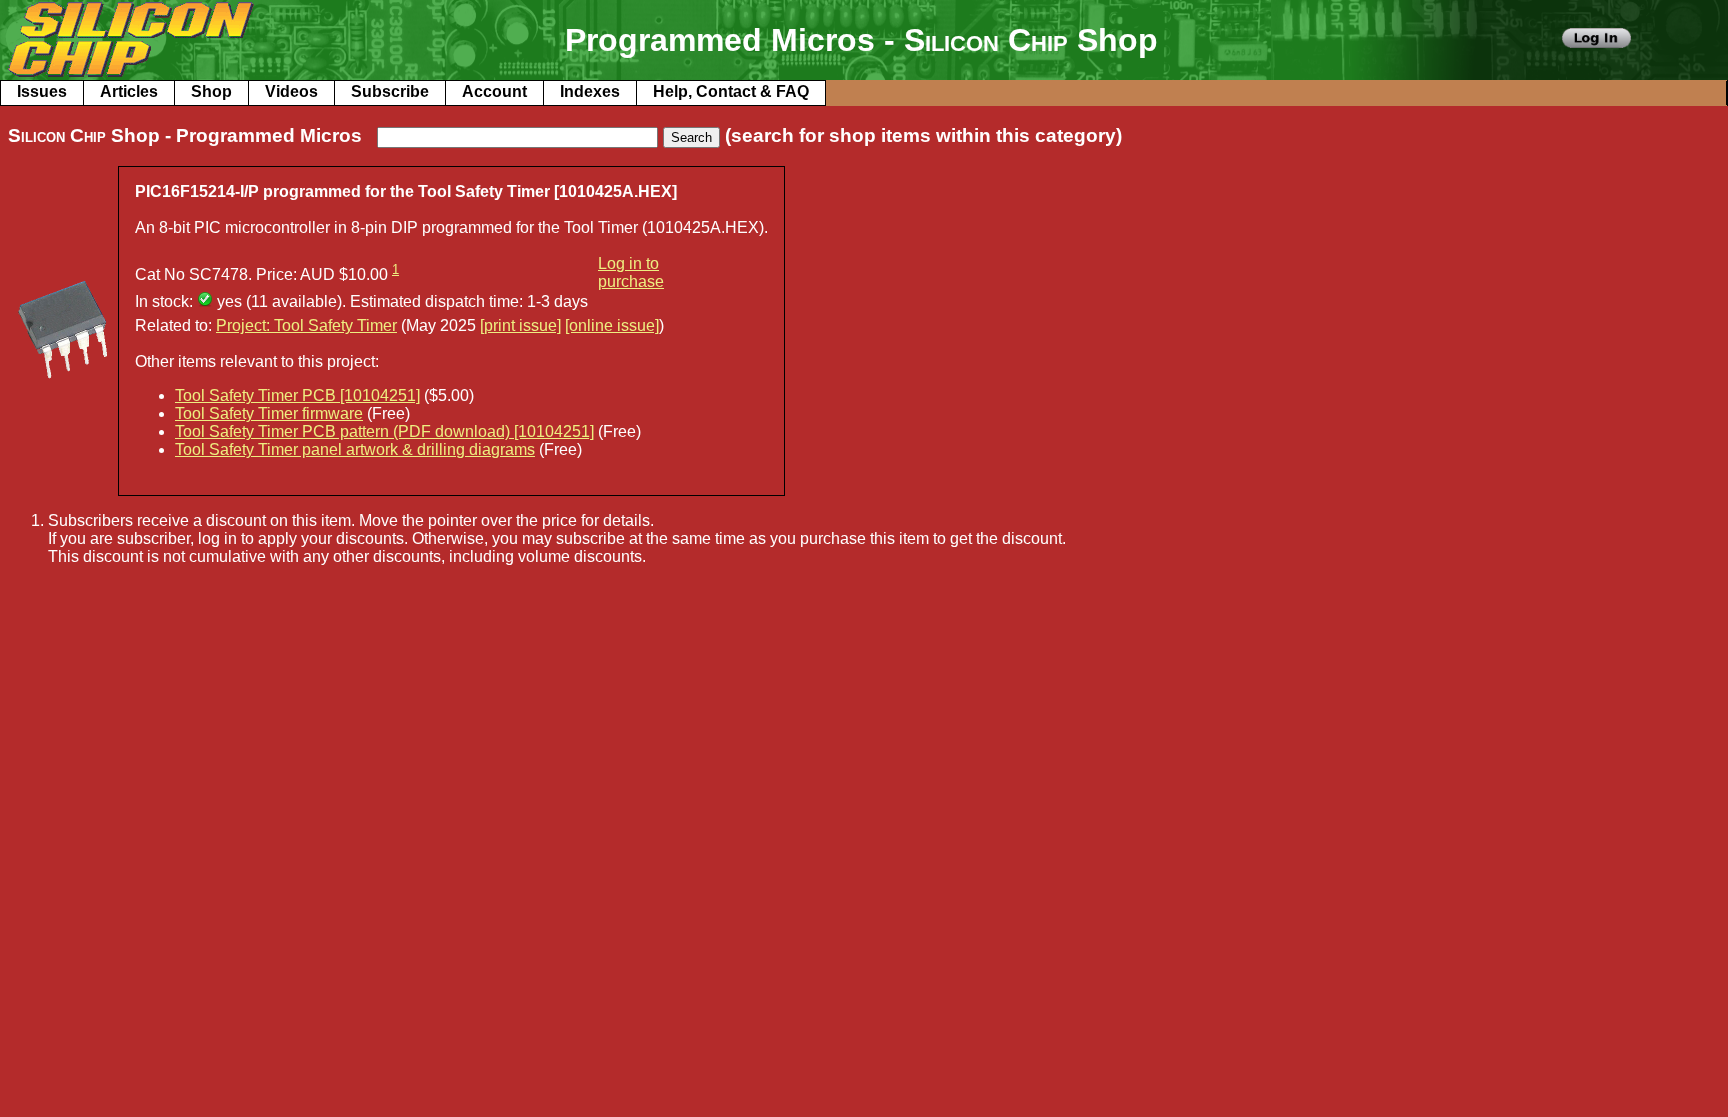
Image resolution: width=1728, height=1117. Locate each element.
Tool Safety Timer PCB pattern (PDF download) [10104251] (384, 431)
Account (494, 91)
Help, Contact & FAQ (731, 91)
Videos (291, 91)
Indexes (590, 91)
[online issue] (612, 325)
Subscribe (390, 91)
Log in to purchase (631, 272)
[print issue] (520, 325)
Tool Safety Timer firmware (269, 413)
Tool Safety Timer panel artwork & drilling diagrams (355, 449)
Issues (42, 91)
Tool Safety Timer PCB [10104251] (297, 395)
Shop (211, 91)
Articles (129, 91)
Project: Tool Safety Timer (306, 325)
